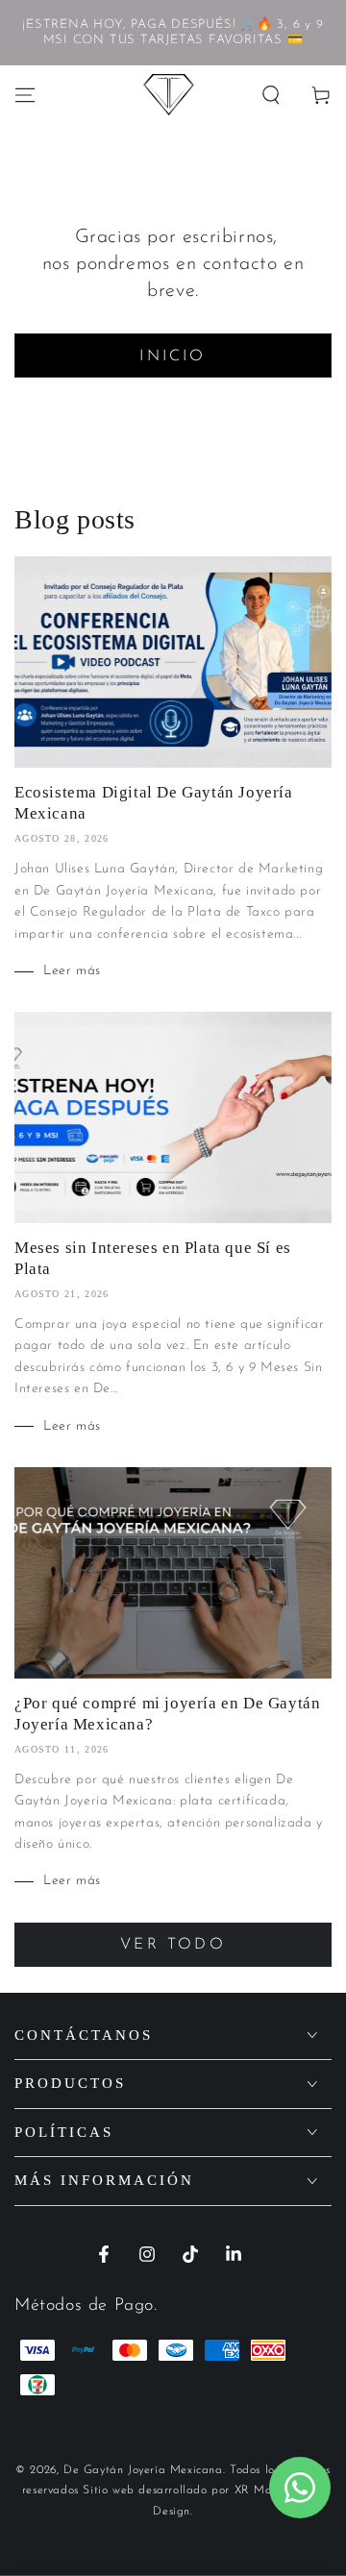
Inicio (173, 356)
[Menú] (25, 95)
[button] (271, 95)
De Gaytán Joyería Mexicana (143, 2470)
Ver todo (173, 1945)
